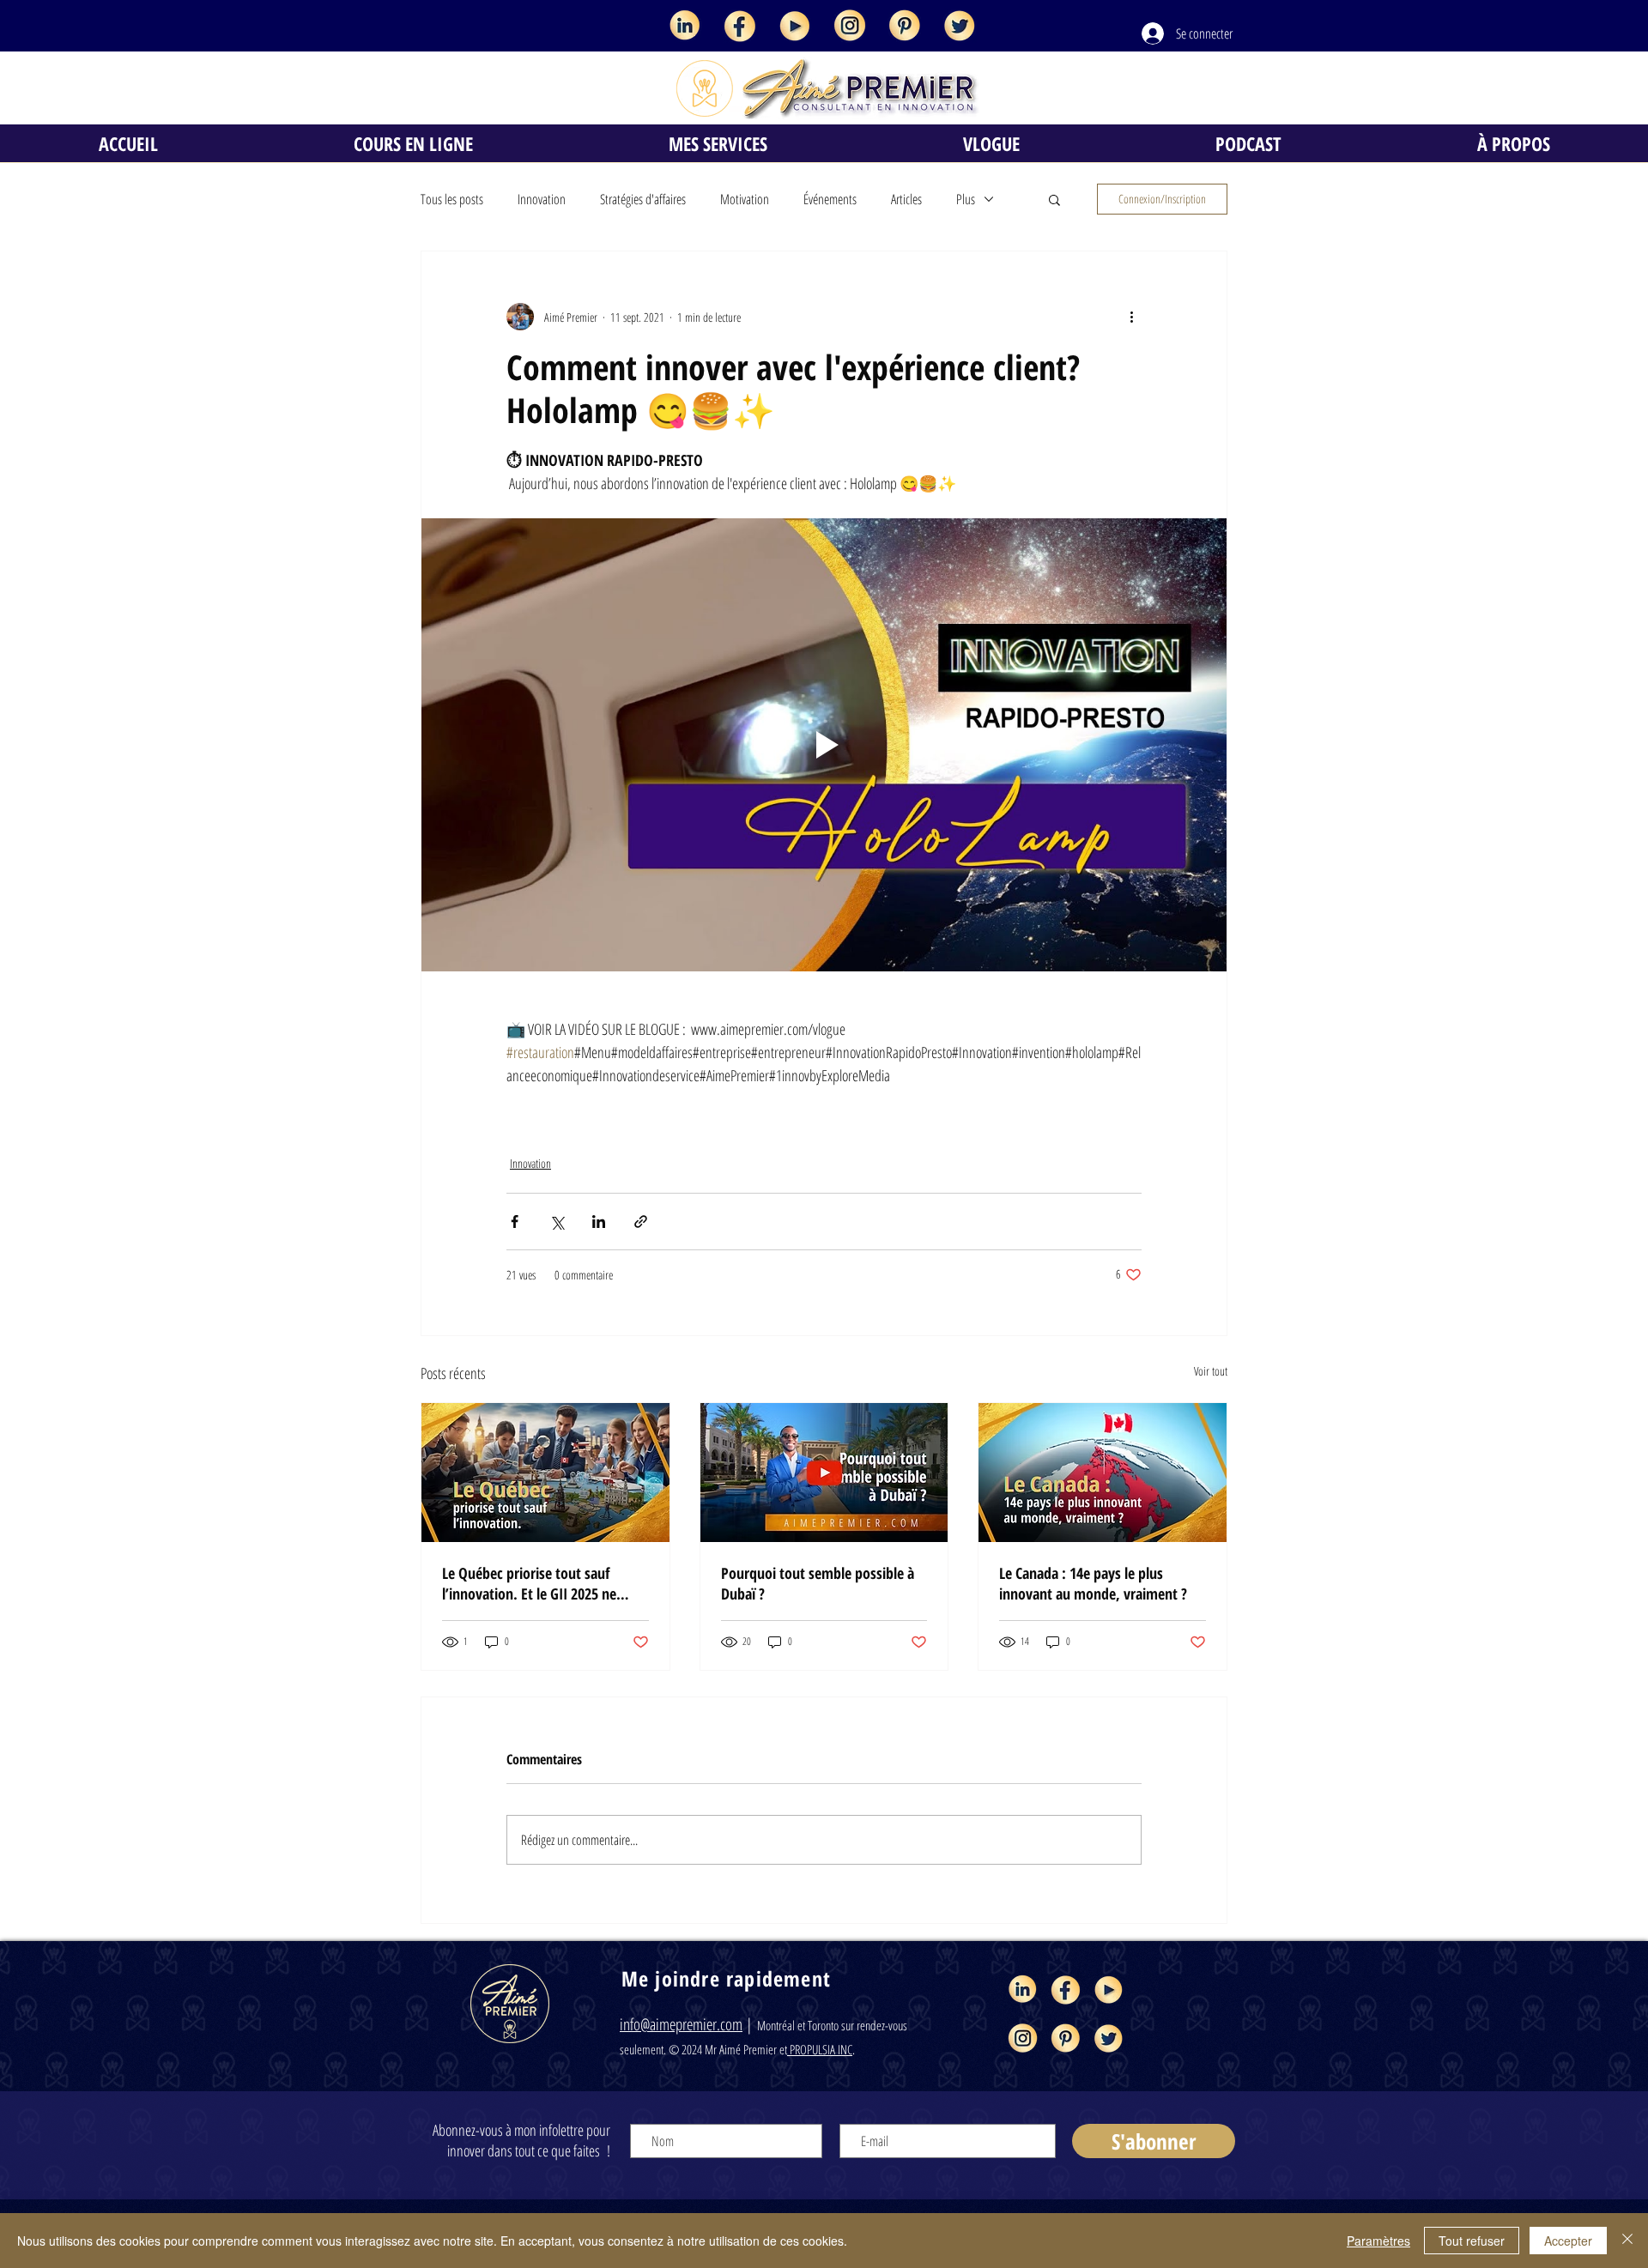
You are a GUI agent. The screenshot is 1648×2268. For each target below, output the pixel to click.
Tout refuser (1472, 2241)
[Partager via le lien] (641, 1222)
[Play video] (824, 745)
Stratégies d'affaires (643, 199)
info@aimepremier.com (681, 2024)
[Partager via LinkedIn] (599, 1222)
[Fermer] (1627, 2241)
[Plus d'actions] (1131, 317)
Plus (966, 199)
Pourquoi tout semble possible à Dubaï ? (818, 1583)
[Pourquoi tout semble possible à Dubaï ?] (824, 1473)
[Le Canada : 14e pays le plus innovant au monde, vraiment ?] (1103, 1473)
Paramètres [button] (1378, 2241)
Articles (906, 199)
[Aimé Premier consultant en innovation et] (685, 26)
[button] (1054, 199)
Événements (830, 199)
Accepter (1568, 2241)
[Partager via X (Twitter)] (557, 1222)
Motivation (745, 199)
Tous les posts (452, 199)
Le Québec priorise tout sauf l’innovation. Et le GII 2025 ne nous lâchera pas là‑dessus (529, 1583)
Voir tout (1211, 1371)
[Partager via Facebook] (515, 1222)
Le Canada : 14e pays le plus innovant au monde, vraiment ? (1093, 1583)
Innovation (542, 199)
